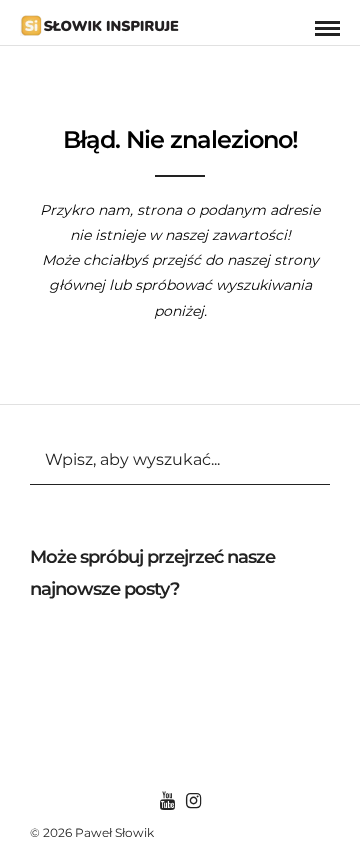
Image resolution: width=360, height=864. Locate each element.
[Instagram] (193, 801)
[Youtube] (167, 801)
